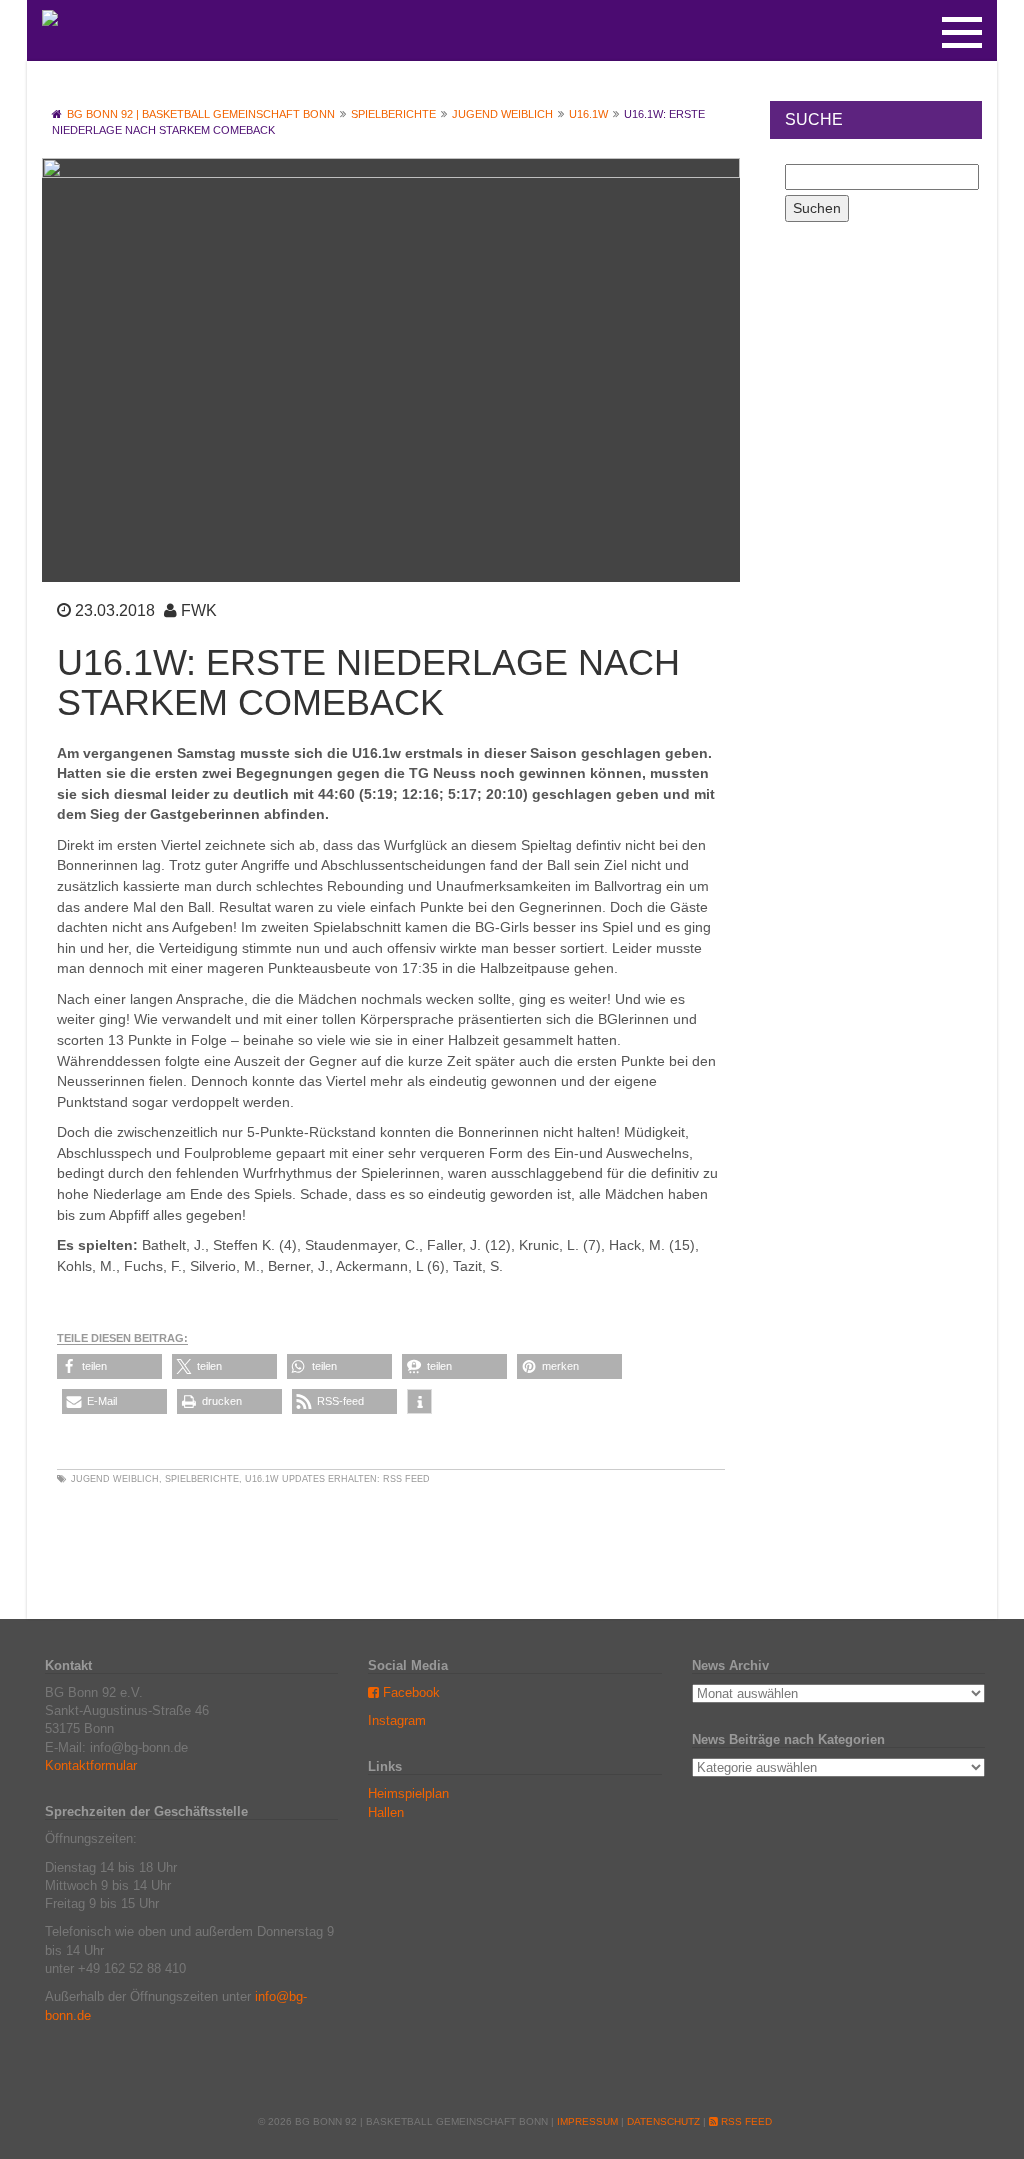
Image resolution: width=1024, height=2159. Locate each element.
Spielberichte (202, 1479)
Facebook (409, 1692)
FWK (199, 610)
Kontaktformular (91, 1765)
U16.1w (262, 1479)
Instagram (397, 1720)
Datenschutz (663, 2121)
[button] (109, 1366)
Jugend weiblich (115, 1479)
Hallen (386, 1812)
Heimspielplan (408, 1793)
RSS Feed (406, 1479)
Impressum (587, 2121)
